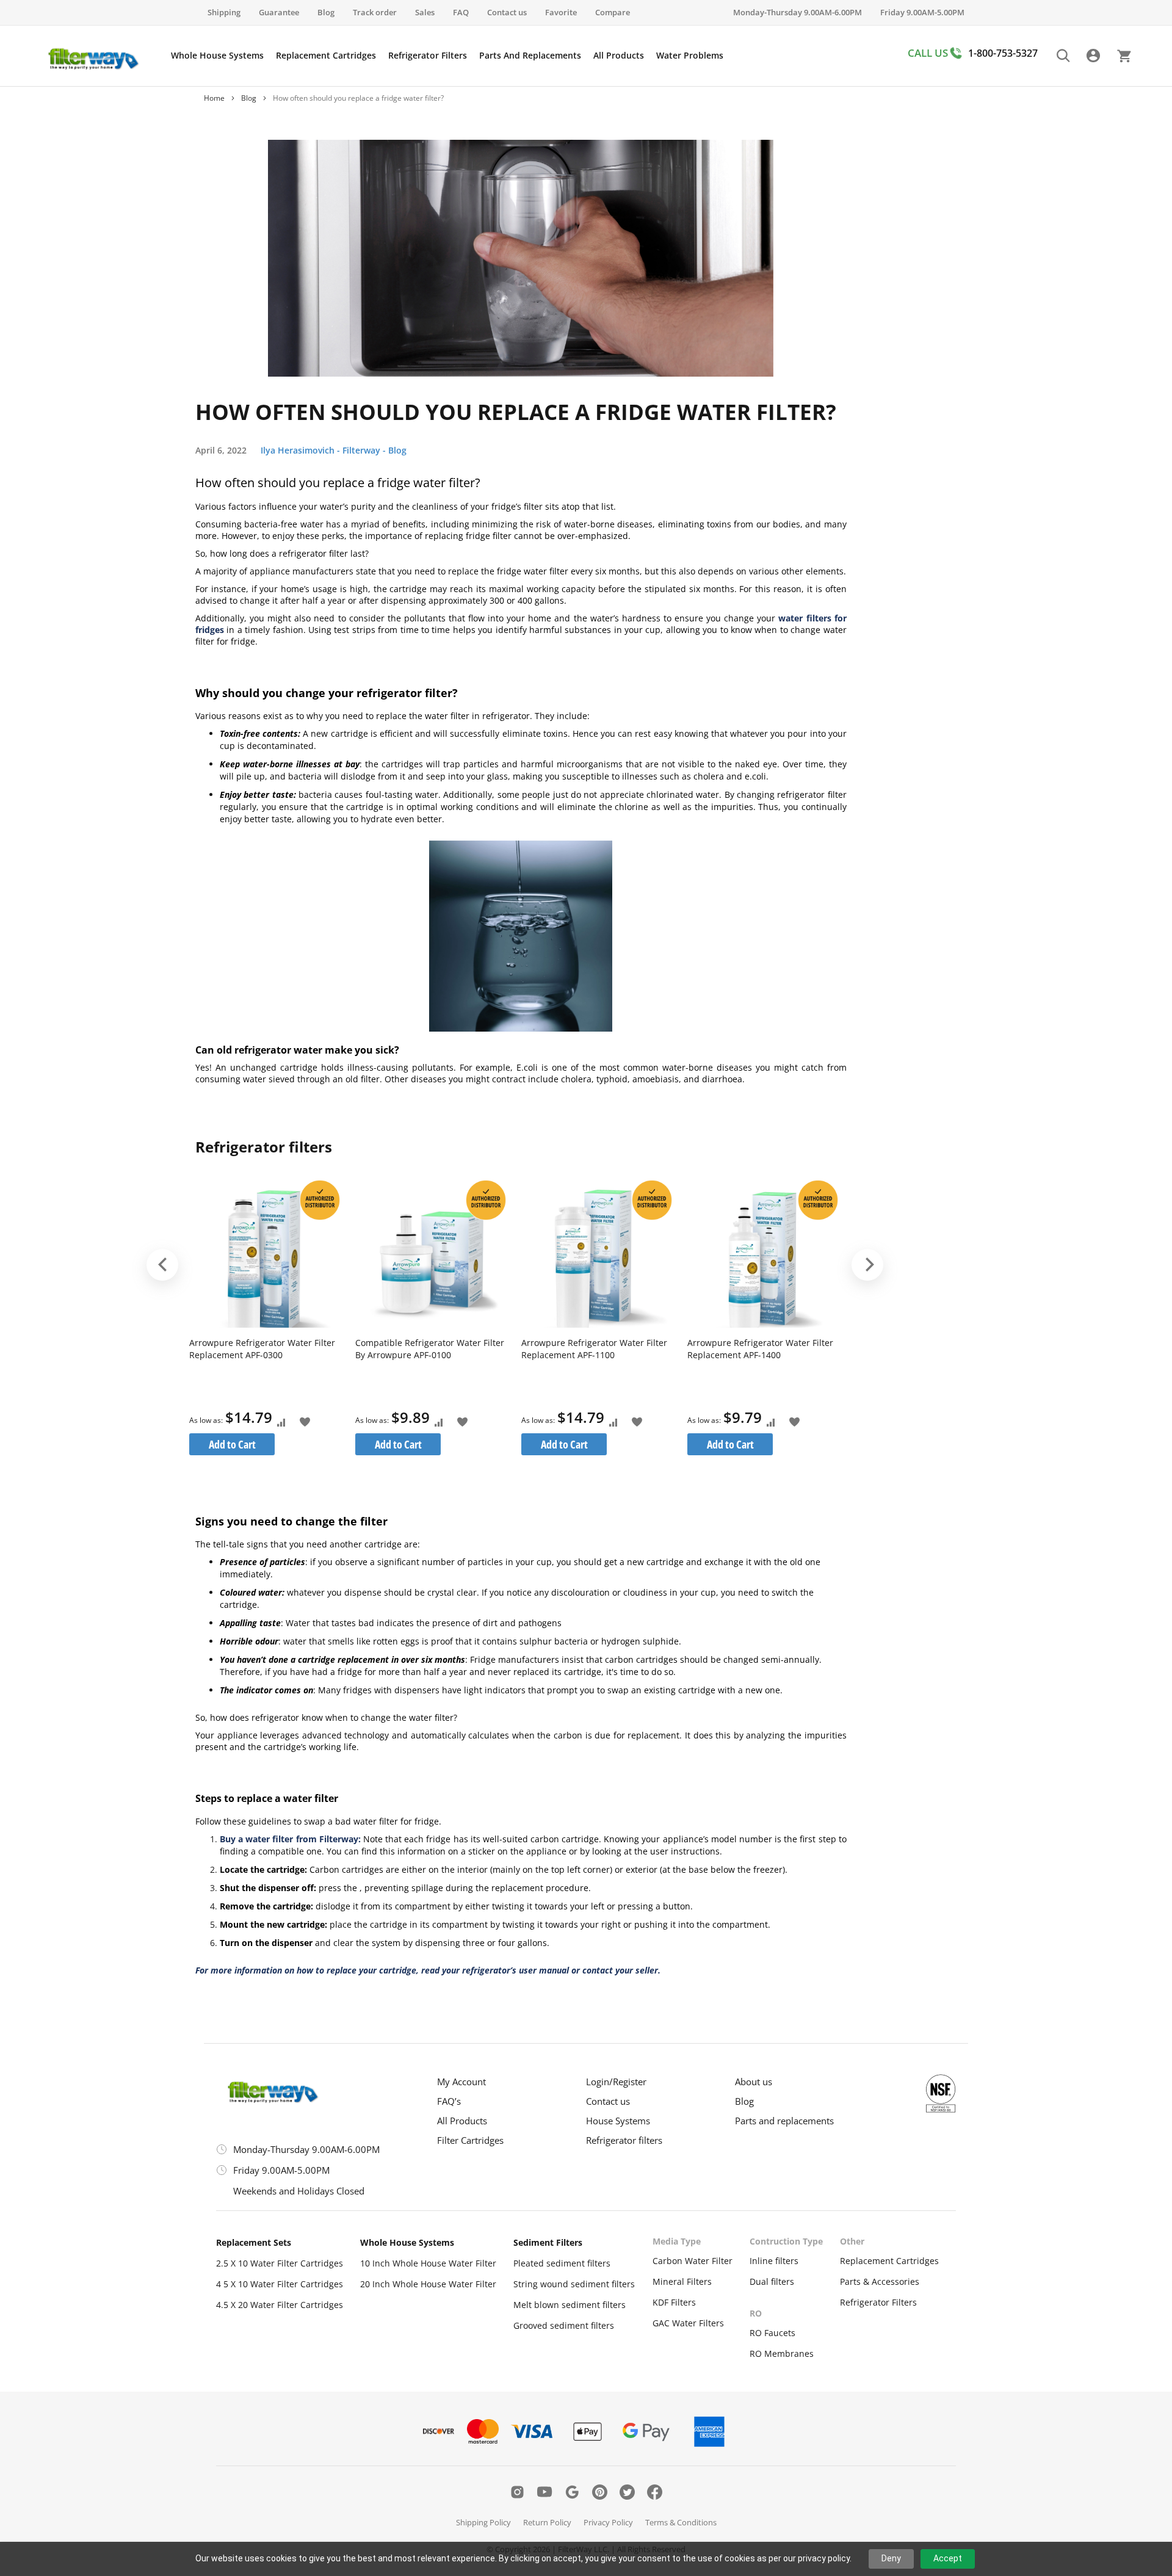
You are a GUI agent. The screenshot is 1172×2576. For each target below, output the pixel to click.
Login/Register (616, 2082)
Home (214, 98)
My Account (461, 2082)
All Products (462, 2121)
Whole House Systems (407, 2242)
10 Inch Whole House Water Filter (428, 2263)
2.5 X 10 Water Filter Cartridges (280, 2263)
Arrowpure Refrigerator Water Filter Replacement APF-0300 (262, 1349)
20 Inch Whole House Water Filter (428, 2284)
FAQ (461, 12)
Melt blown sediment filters (570, 2305)
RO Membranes (782, 2353)
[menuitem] (217, 56)
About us (754, 2082)
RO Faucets (772, 2333)
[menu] (447, 56)
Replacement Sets (254, 2242)
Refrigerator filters (624, 2140)
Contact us (507, 12)
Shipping (224, 12)
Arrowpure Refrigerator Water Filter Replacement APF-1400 (760, 1349)
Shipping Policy (483, 2522)
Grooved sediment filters (564, 2325)
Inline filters (774, 2261)
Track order (375, 12)
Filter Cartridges (470, 2140)
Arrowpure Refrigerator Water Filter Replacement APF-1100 (594, 1349)
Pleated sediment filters (562, 2263)
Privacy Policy (608, 2522)
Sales (425, 12)
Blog (326, 12)
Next (867, 1265)
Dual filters (772, 2281)
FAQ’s (449, 2101)
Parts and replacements (784, 2121)
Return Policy (547, 2522)
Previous (162, 1265)
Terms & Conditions (681, 2522)
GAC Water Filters (688, 2323)
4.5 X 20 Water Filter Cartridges (280, 2305)
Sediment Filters (548, 2242)
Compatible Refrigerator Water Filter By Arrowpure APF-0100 (430, 1349)
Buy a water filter (256, 1839)
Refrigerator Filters (878, 2302)
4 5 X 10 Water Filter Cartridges (280, 2284)
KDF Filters (674, 2302)
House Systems (618, 2121)
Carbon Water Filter (693, 2261)
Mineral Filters (682, 2281)
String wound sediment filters (574, 2284)
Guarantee (279, 12)
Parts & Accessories (880, 2281)
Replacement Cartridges (889, 2261)
